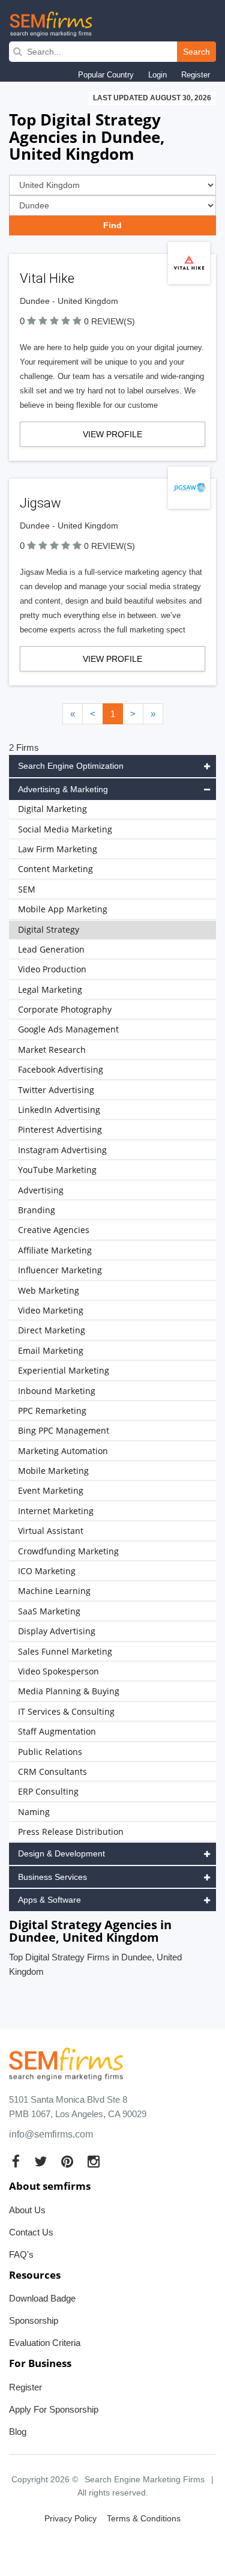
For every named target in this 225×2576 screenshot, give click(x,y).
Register (196, 75)
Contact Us (31, 2232)
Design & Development (61, 1853)
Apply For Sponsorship (54, 2409)
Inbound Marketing (57, 1391)
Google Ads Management (68, 1029)
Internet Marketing (56, 1511)
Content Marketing (55, 869)
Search (196, 52)
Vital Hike (47, 278)
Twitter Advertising (56, 1090)
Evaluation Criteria (45, 2343)
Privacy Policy (70, 2518)
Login (157, 75)
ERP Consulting (48, 1791)
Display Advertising (57, 1631)
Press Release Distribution (71, 1832)
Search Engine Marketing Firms (145, 2479)
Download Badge (42, 2298)
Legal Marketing (50, 989)
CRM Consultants (52, 1771)
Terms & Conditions (144, 2518)
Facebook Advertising (61, 1069)
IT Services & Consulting (66, 1711)
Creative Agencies (54, 1230)
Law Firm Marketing (58, 849)
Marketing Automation (63, 1451)
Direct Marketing (52, 1330)
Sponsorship (34, 2320)
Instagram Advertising (62, 1150)
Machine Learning (54, 1591)
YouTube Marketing (57, 1170)
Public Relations (50, 1752)
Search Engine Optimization (71, 766)
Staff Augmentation (57, 1731)
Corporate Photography (65, 1009)
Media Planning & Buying (69, 1691)
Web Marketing (49, 1290)
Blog (18, 2432)
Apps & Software (49, 1900)
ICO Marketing (47, 1571)
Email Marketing (51, 1350)
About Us (27, 2210)
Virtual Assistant (51, 1531)
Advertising (41, 1190)
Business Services (52, 1877)
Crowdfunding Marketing (68, 1551)
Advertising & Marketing (63, 789)
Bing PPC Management (64, 1430)
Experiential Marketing (64, 1370)
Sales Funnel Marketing (65, 1651)
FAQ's (21, 2254)
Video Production (52, 969)
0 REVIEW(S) (109, 321)
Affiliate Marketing (55, 1250)
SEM (27, 889)
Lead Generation (51, 949)
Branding (37, 1210)
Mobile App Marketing (63, 909)
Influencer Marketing (60, 1270)
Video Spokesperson (58, 1671)
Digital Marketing (52, 809)
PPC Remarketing (52, 1411)
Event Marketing (51, 1490)
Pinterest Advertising (60, 1129)
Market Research (52, 1050)
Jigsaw (40, 503)
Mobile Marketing (53, 1471)
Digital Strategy (49, 929)
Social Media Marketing (65, 829)
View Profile (112, 434)
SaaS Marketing (49, 1611)
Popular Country (106, 75)
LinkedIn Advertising (59, 1110)
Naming (34, 1812)
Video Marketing (51, 1310)
